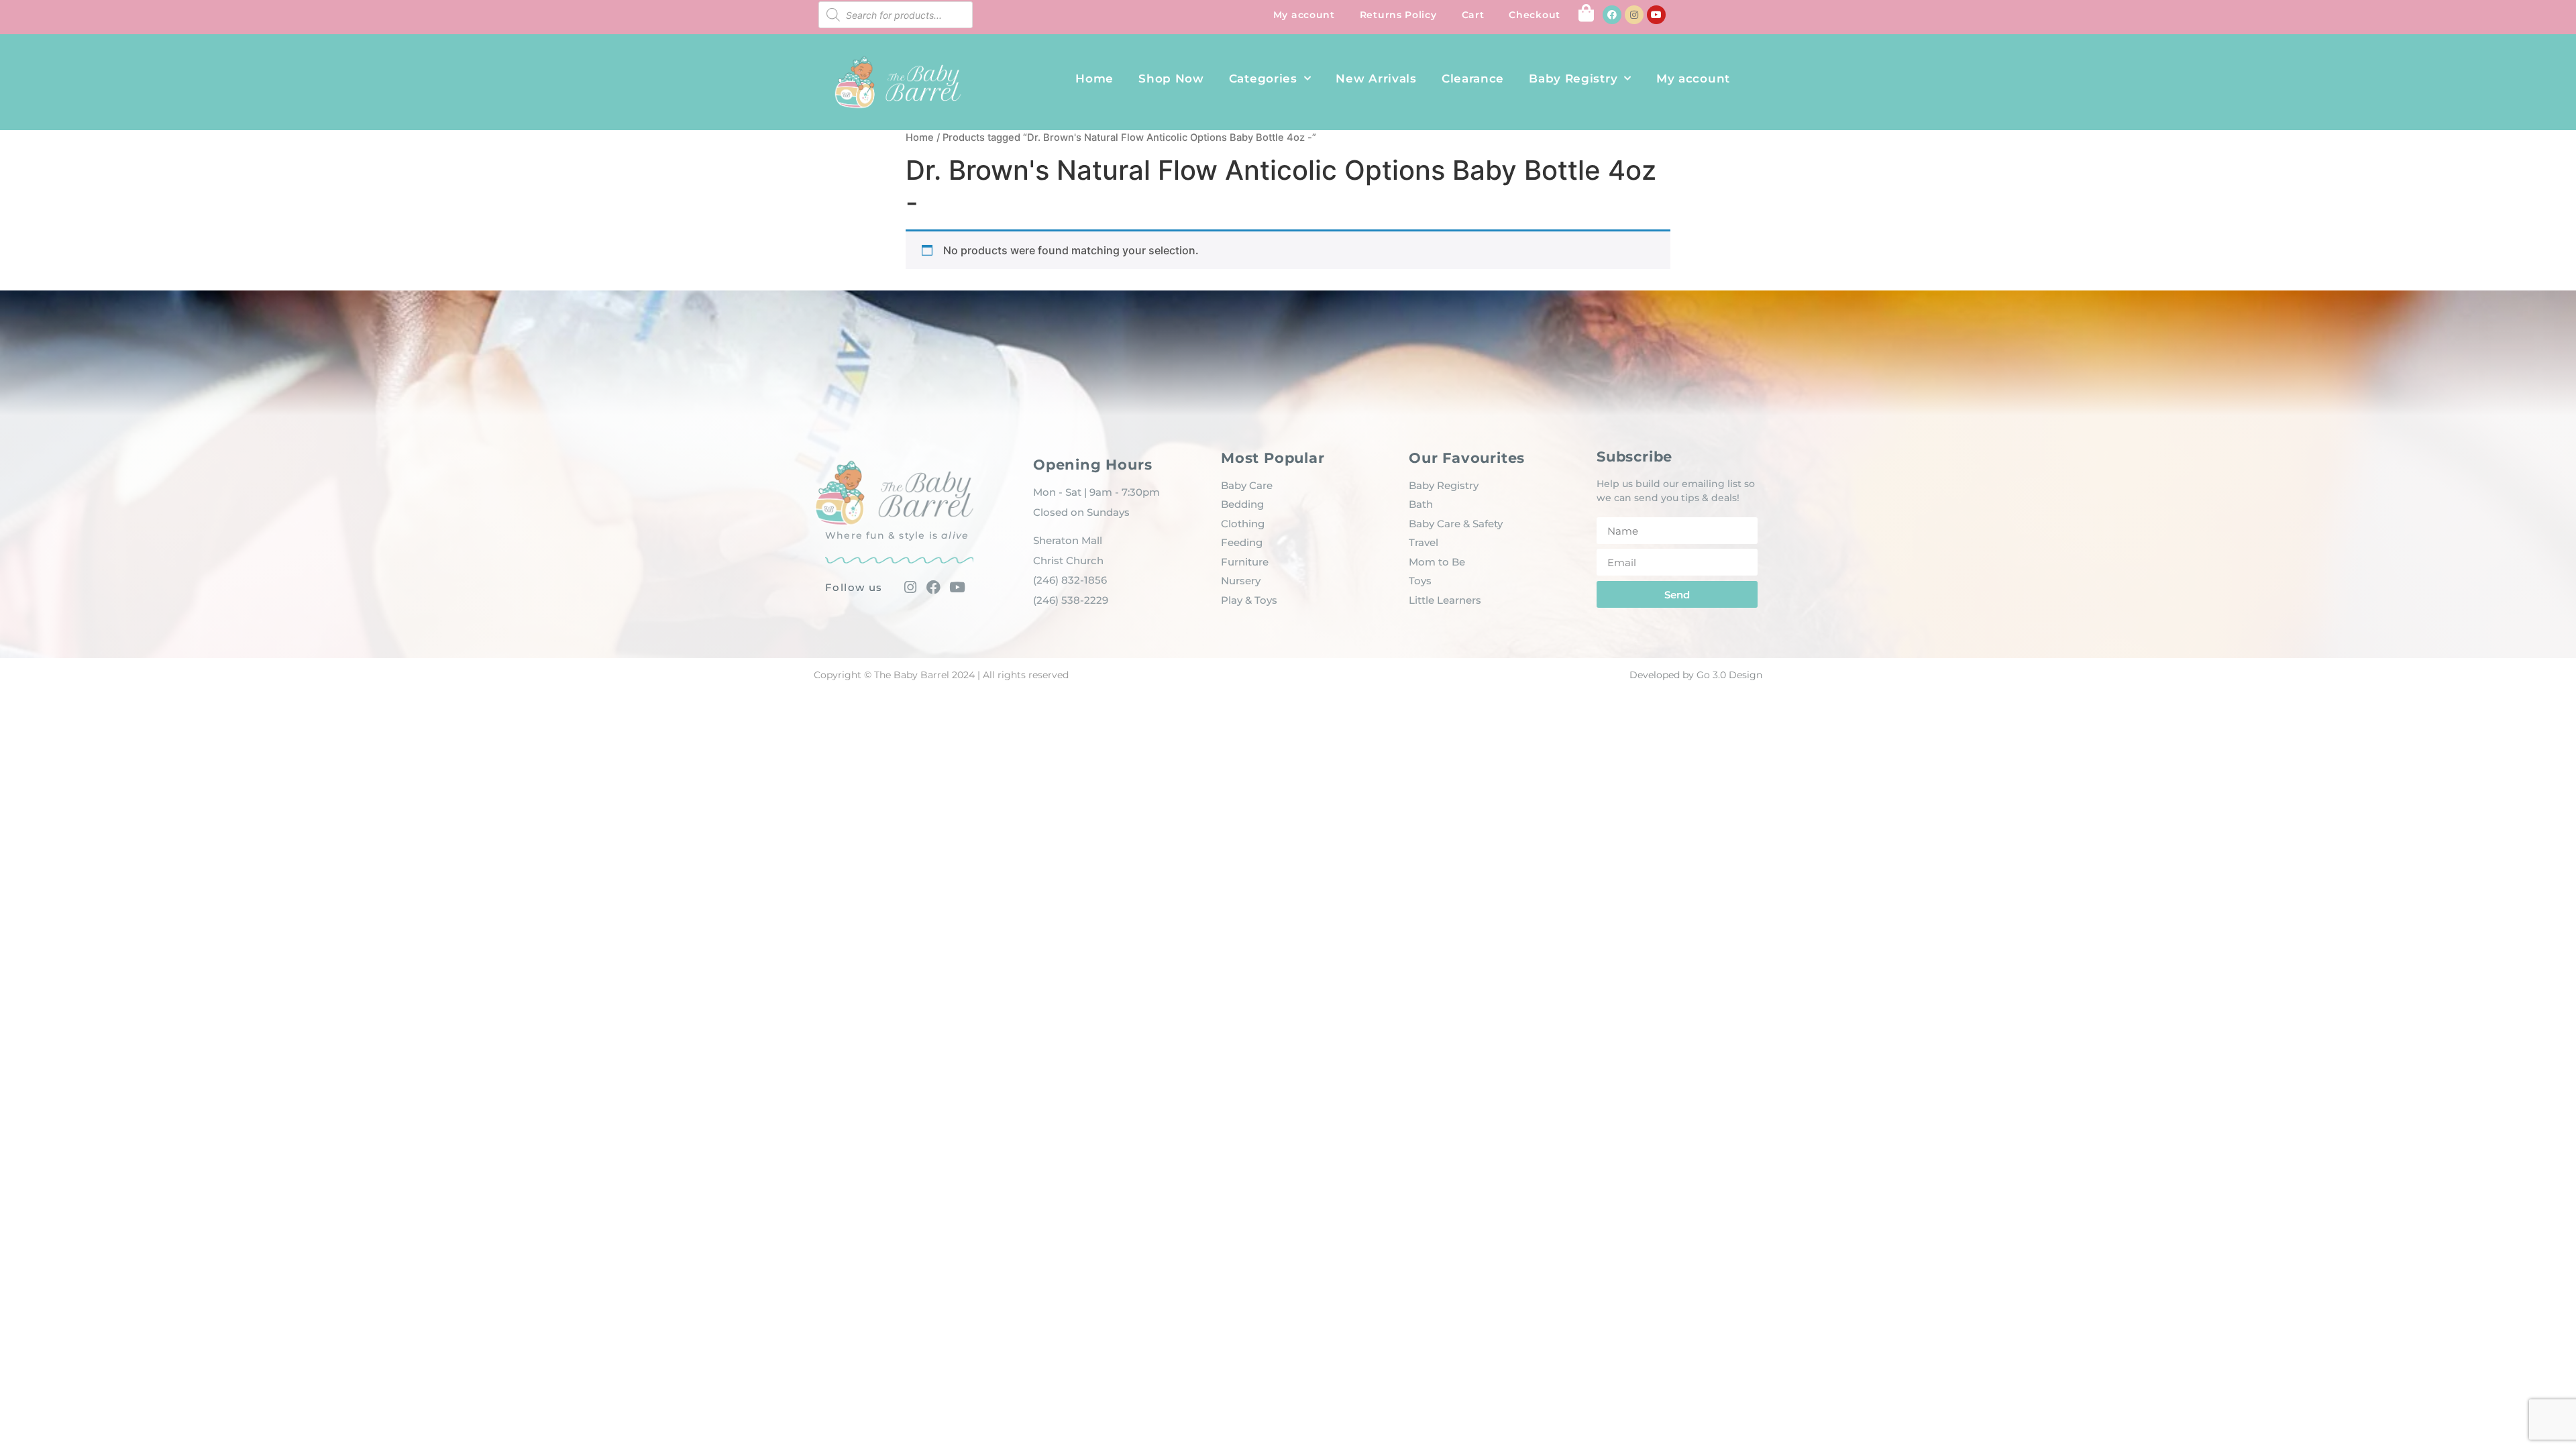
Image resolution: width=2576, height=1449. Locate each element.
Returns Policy (1398, 15)
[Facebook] (1612, 15)
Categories (1263, 78)
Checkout (1535, 15)
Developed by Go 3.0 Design (1696, 675)
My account (1304, 15)
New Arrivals (1376, 78)
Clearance (1473, 78)
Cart (1473, 15)
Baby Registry (1573, 78)
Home (1094, 78)
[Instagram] (1634, 15)
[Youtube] (1656, 15)
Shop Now (1171, 78)
